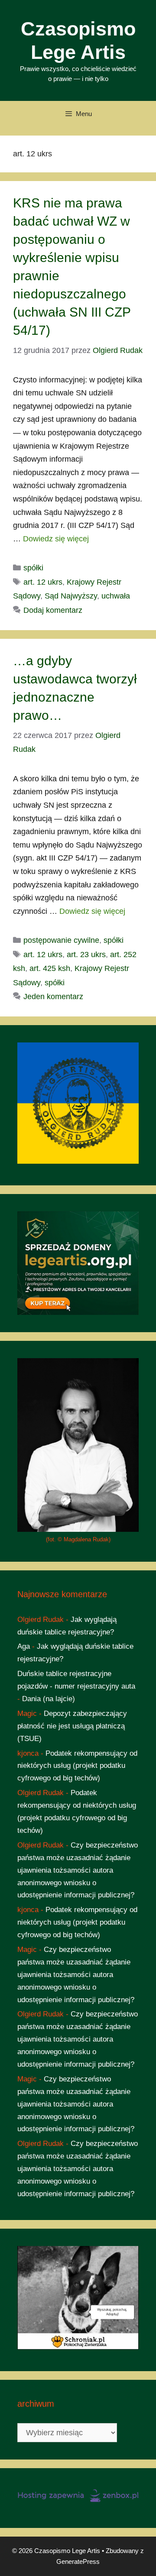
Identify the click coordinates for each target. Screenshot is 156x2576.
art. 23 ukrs (86, 955)
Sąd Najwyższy (71, 596)
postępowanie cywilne (61, 940)
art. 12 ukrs (43, 582)
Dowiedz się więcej (56, 539)
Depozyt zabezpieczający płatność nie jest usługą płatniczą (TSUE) (72, 1726)
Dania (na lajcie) (49, 1699)
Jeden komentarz (53, 997)
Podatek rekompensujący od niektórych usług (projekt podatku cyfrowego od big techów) (77, 1766)
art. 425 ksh (50, 968)
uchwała (116, 596)
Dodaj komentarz (53, 610)
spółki (33, 568)
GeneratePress (78, 2561)
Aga (24, 1646)
